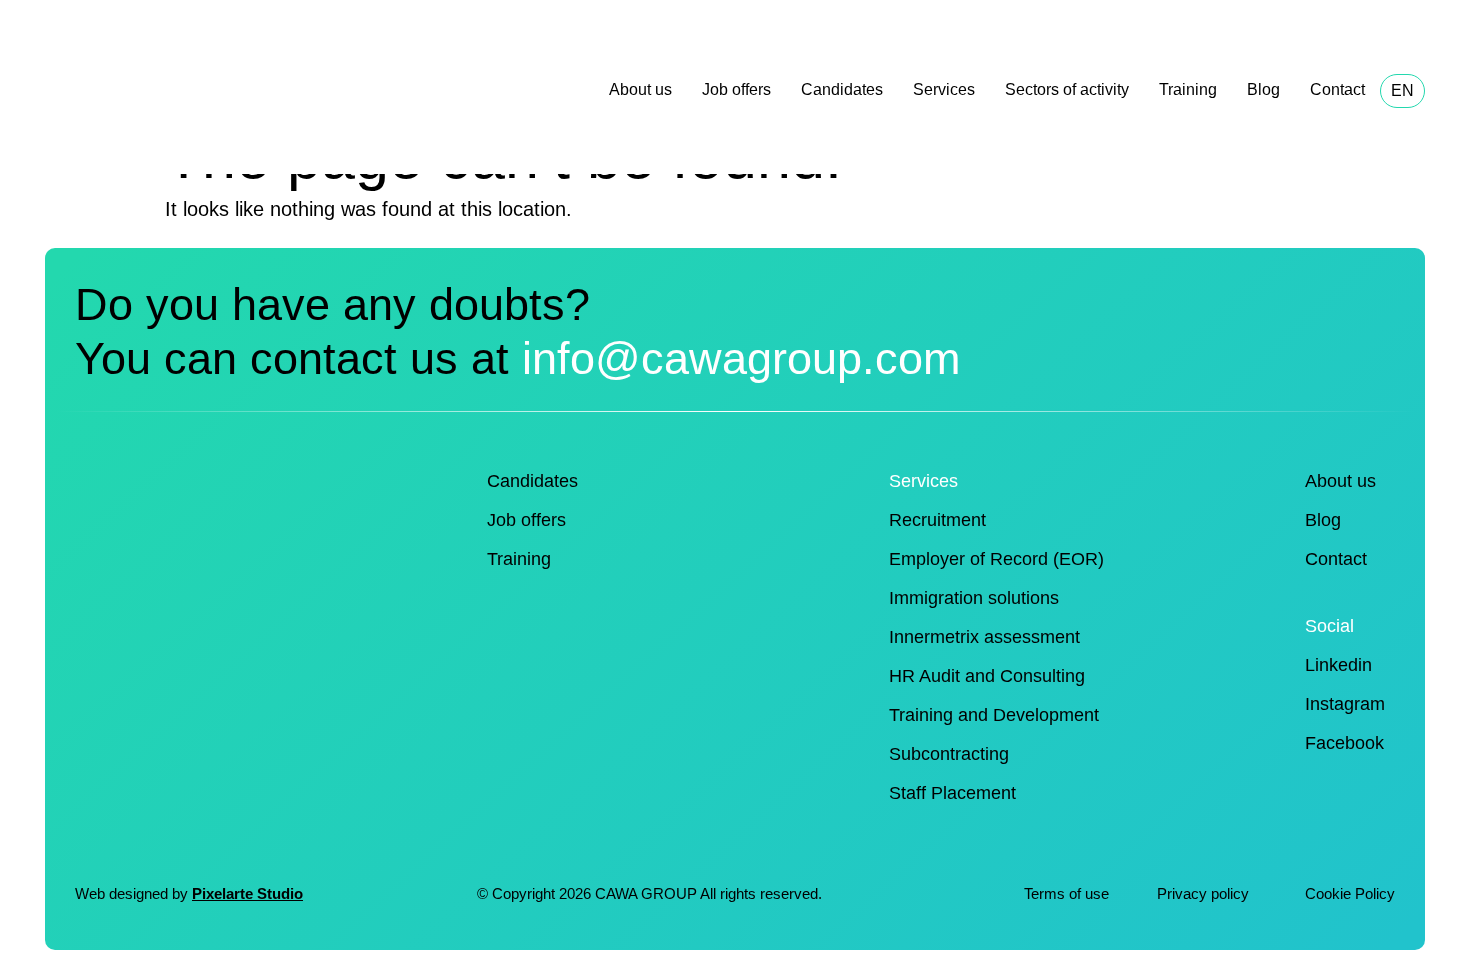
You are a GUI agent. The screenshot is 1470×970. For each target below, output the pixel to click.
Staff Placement (952, 793)
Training (1188, 89)
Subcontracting (949, 754)
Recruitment (937, 520)
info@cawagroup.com (741, 358)
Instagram (1345, 704)
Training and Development (994, 715)
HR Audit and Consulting (987, 676)
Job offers (736, 89)
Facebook (1344, 743)
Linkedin (1338, 665)
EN (1402, 90)
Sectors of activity (1067, 89)
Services (944, 89)
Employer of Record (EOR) (996, 559)
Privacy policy (1205, 893)
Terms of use (1066, 893)
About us (640, 89)
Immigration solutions (974, 598)
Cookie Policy (1350, 893)
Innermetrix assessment (984, 637)
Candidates (842, 89)
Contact (1337, 89)
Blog (1263, 89)
